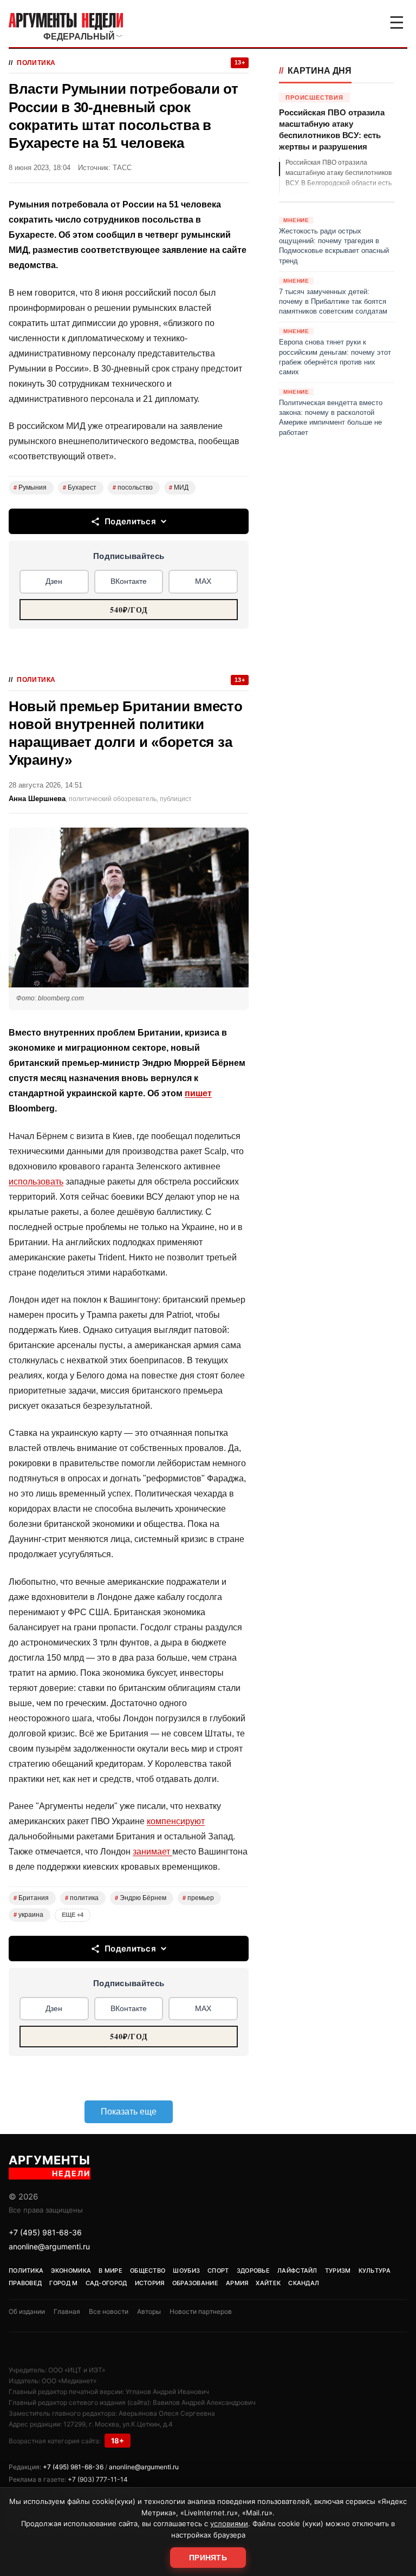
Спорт (218, 2271)
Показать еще (129, 2112)
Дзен (54, 581)
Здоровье (253, 2271)
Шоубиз (186, 2271)
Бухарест (80, 487)
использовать (36, 1182)
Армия (237, 2283)
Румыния (30, 487)
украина (28, 1915)
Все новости (109, 2311)
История (150, 2283)
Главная (67, 2311)
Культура (375, 2271)
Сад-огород (106, 2283)
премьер (198, 1898)
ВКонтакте (129, 581)
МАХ (203, 581)
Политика (36, 63)
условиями (229, 2523)
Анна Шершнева (37, 799)
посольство (133, 487)
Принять (208, 2558)
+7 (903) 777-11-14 (98, 2479)
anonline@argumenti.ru (49, 2246)
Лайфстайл (297, 2271)
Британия (31, 1898)
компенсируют (176, 1821)
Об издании (27, 2311)
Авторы (149, 2311)
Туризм (338, 2271)
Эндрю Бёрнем (141, 1898)
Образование (195, 2283)
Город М (63, 2283)
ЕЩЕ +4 (73, 1915)
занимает (152, 1852)
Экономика (71, 2271)
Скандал (304, 2283)
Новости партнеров (201, 2311)
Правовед (25, 2283)
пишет (198, 1093)
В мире (110, 2271)
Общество (148, 2271)
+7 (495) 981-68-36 (45, 2232)
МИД (179, 487)
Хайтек (268, 2283)
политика (82, 1898)
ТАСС (122, 168)
